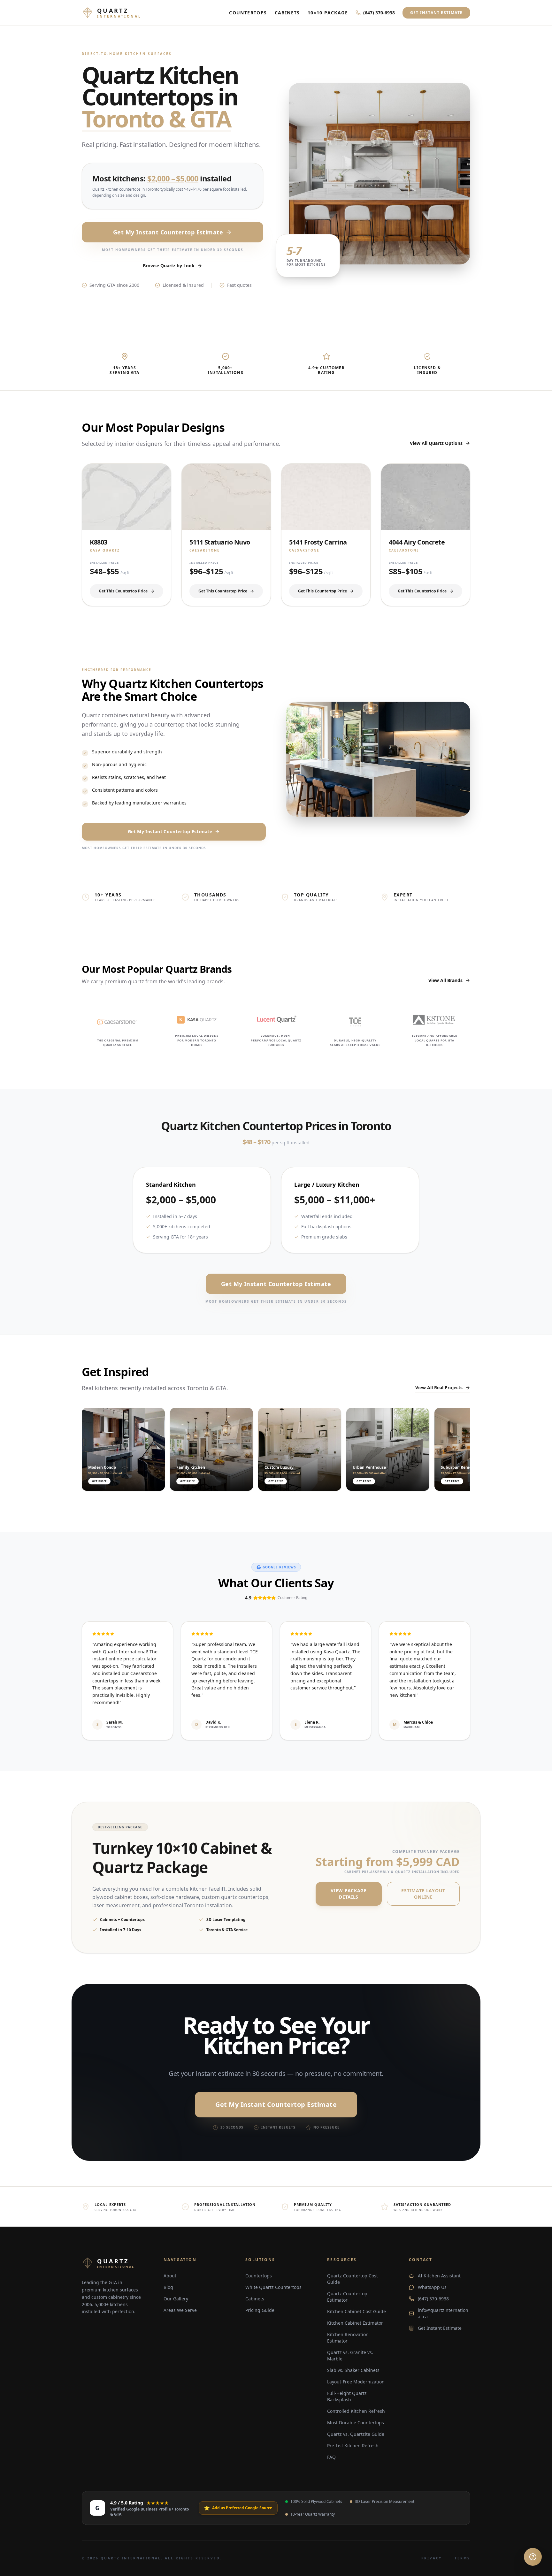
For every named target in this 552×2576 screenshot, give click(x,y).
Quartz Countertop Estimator (347, 2297)
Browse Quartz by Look (169, 266)
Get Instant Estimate (436, 13)
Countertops (248, 13)
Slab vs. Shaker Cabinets (353, 2370)
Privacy (432, 2558)
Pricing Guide (260, 2310)
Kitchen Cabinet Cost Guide (356, 2311)
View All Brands (445, 980)
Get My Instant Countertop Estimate (168, 232)
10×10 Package (328, 13)
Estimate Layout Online (423, 1894)
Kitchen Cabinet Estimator (355, 2323)
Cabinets (287, 13)
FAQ (331, 2457)
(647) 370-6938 (379, 13)
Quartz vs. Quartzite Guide (356, 2434)
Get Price (99, 1481)
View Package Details (349, 1894)
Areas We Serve (180, 2310)
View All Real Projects (439, 1387)
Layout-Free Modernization (356, 2382)
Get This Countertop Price (123, 591)
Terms (462, 2558)
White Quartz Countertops (273, 2287)
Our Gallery (176, 2299)
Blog (168, 2287)
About (170, 2276)
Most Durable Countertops (356, 2423)
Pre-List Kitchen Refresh (353, 2446)
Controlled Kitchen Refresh (356, 2411)
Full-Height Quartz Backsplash (347, 2396)
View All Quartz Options (436, 443)
